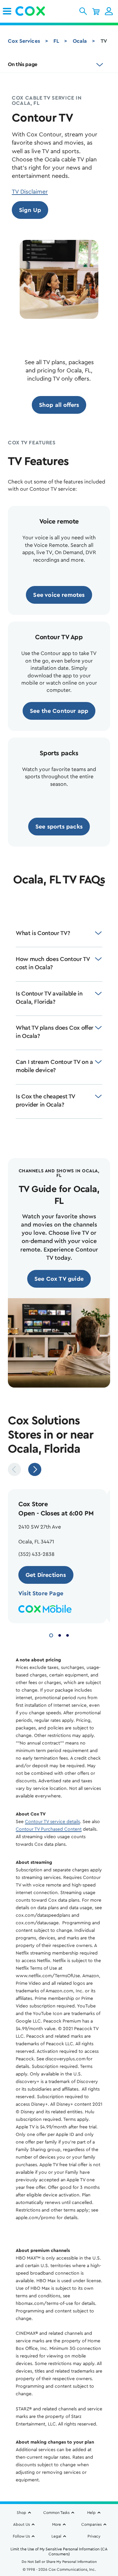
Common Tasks (56, 2513)
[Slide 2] (60, 1635)
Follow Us (21, 2536)
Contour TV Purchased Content (49, 1829)
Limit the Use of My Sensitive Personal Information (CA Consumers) (59, 2552)
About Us (21, 2524)
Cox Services (24, 41)
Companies (91, 2524)
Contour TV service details (52, 1822)
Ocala (80, 41)
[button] (83, 11)
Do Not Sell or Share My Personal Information (59, 2562)
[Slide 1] (51, 1635)
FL (56, 41)
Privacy (94, 2536)
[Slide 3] (68, 1635)
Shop (21, 2513)
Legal (56, 2536)
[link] (7, 11)
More (57, 2524)
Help (91, 2513)
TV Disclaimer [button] (30, 192)
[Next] (35, 1469)
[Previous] (14, 1469)
